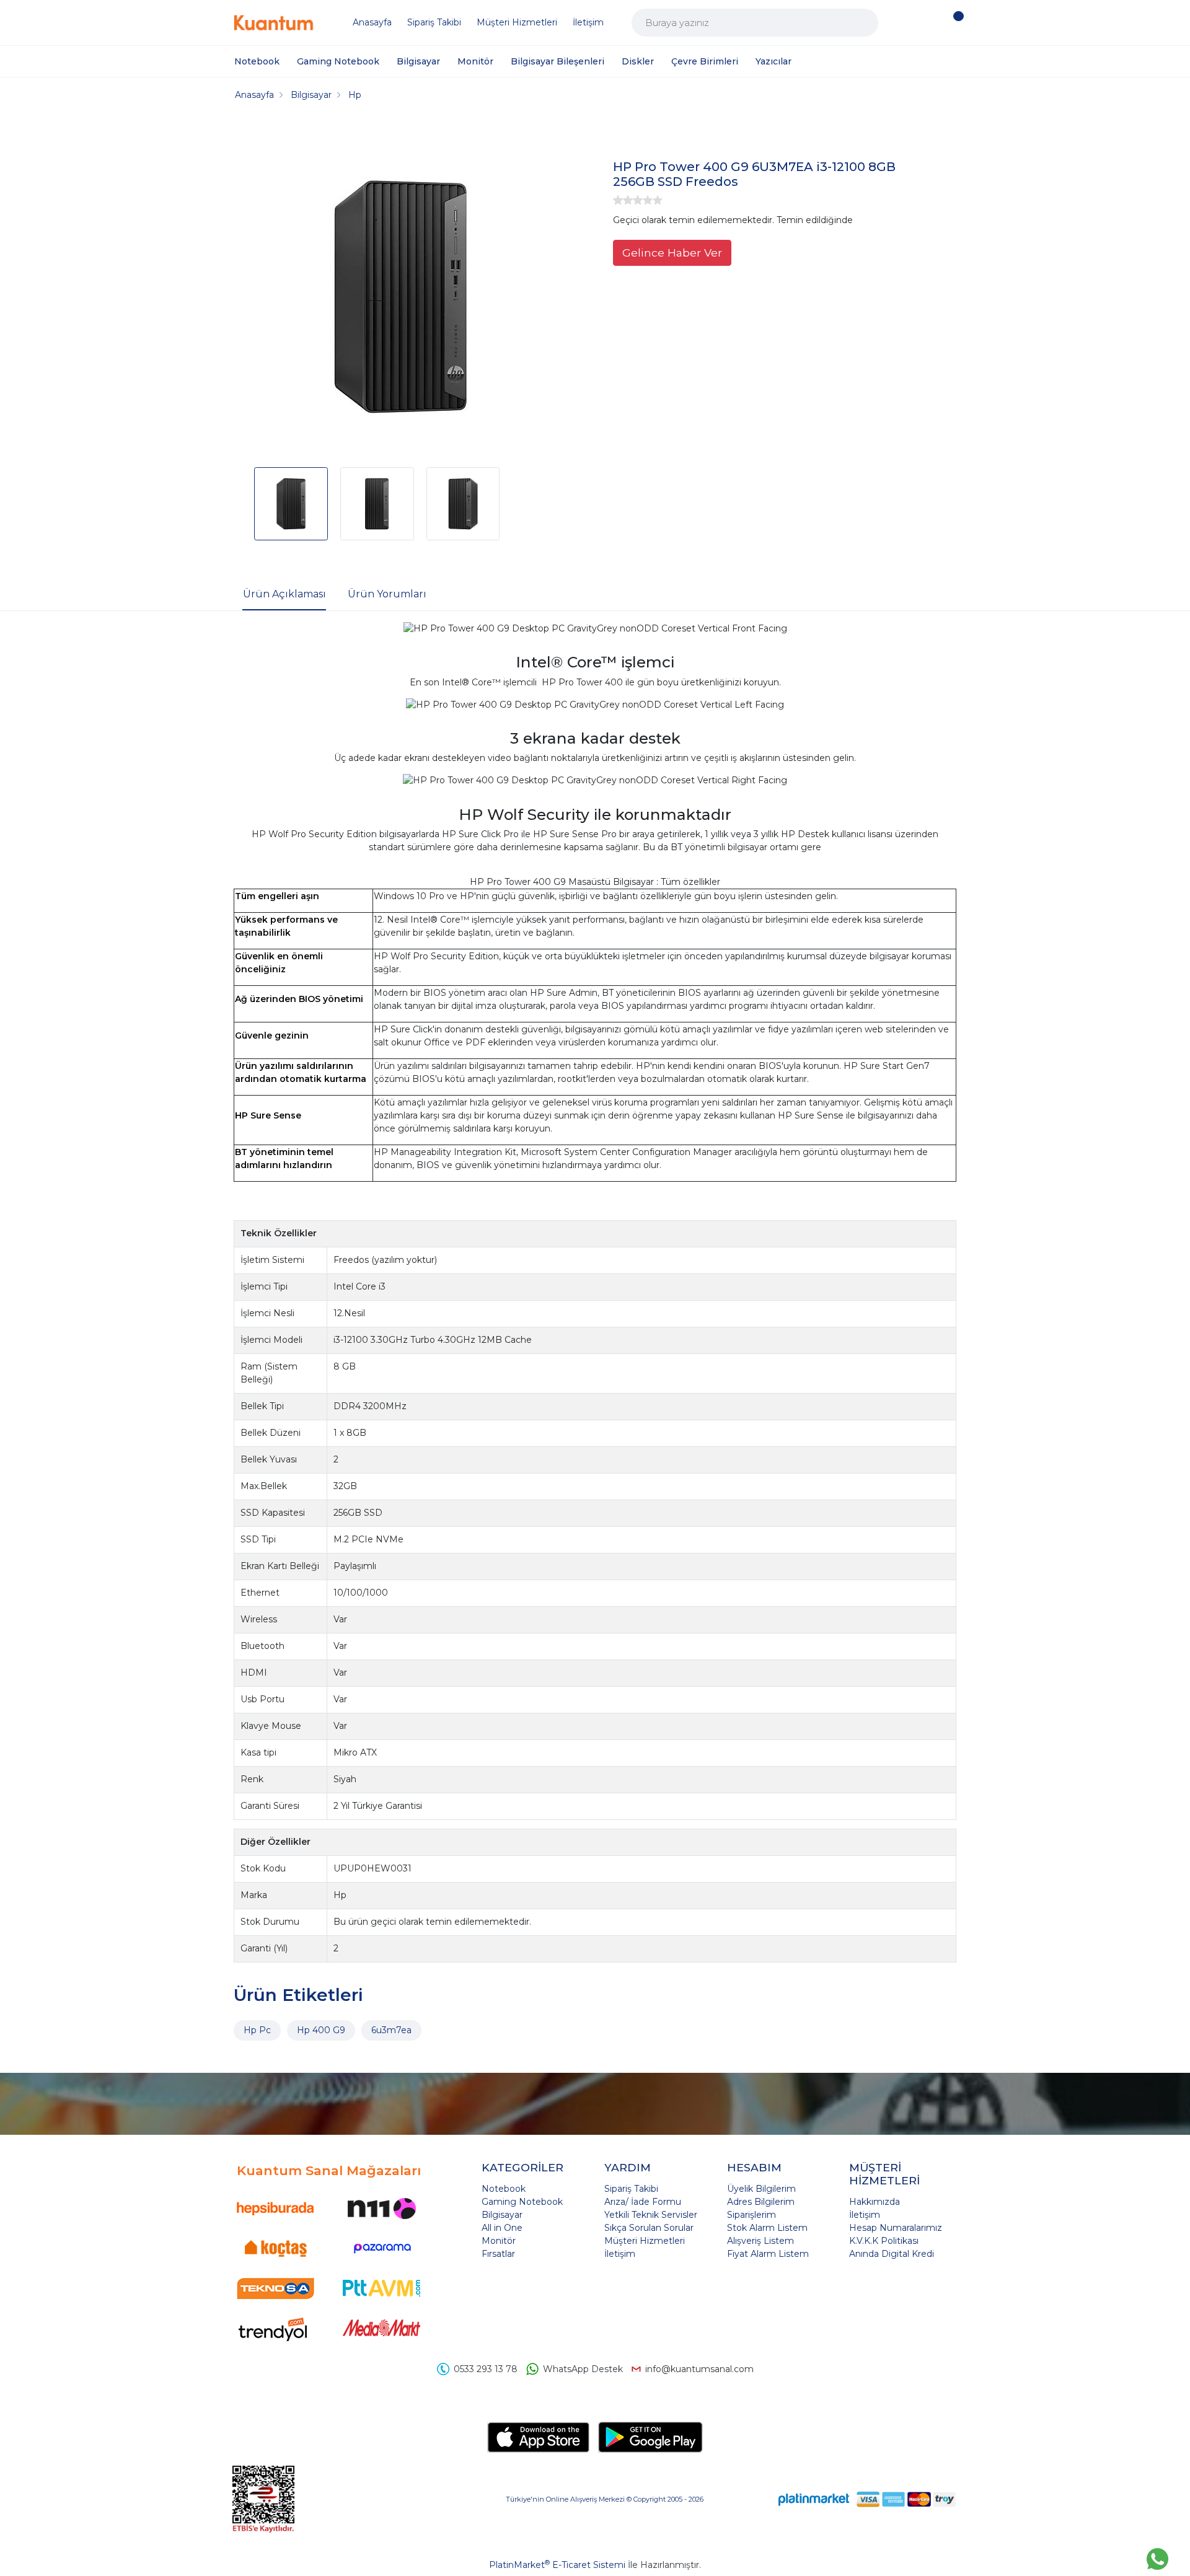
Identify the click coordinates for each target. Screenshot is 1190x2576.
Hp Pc (257, 2030)
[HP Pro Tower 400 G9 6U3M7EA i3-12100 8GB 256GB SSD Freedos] (400, 299)
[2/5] (623, 200)
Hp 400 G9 (321, 2030)
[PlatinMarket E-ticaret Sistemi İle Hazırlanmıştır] (814, 2499)
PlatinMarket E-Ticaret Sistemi (557, 2565)
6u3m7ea (391, 2030)
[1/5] (618, 200)
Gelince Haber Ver (672, 253)
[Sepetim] (955, 23)
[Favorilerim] (928, 23)
